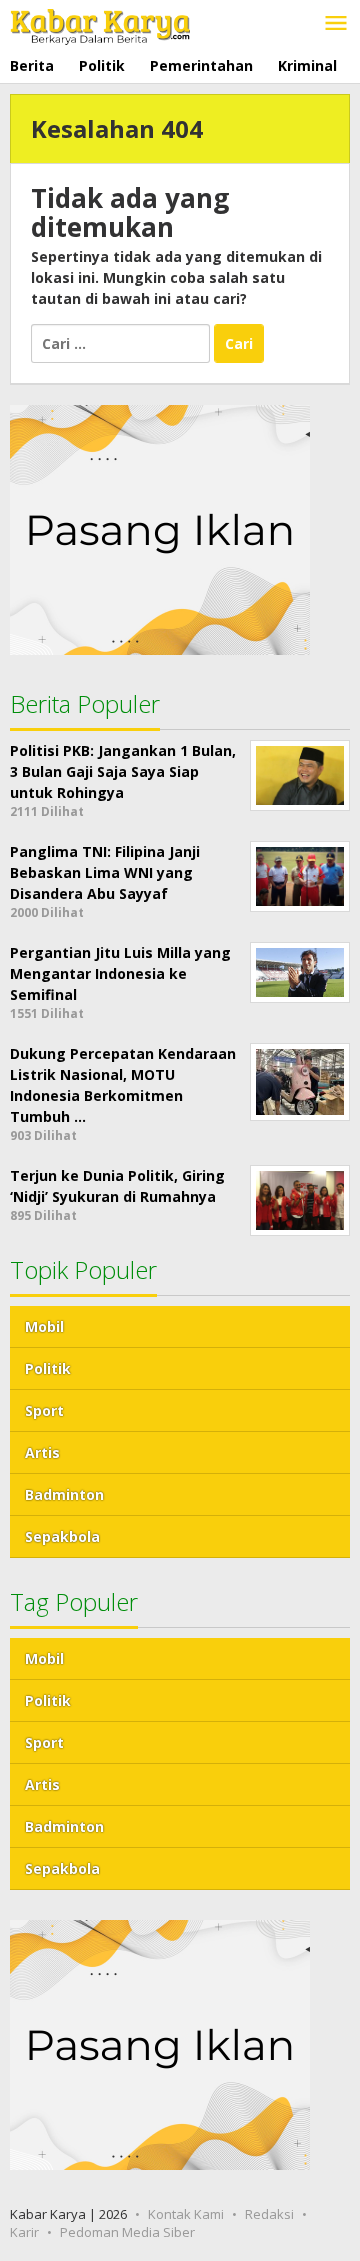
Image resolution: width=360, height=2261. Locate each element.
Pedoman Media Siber (127, 2232)
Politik (48, 1368)
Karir (24, 2232)
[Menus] (336, 24)
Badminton (64, 1494)
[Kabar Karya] (100, 22)
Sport (44, 1410)
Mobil (44, 1326)
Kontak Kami (186, 2214)
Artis (42, 1452)
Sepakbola (62, 1536)
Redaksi (269, 2214)
